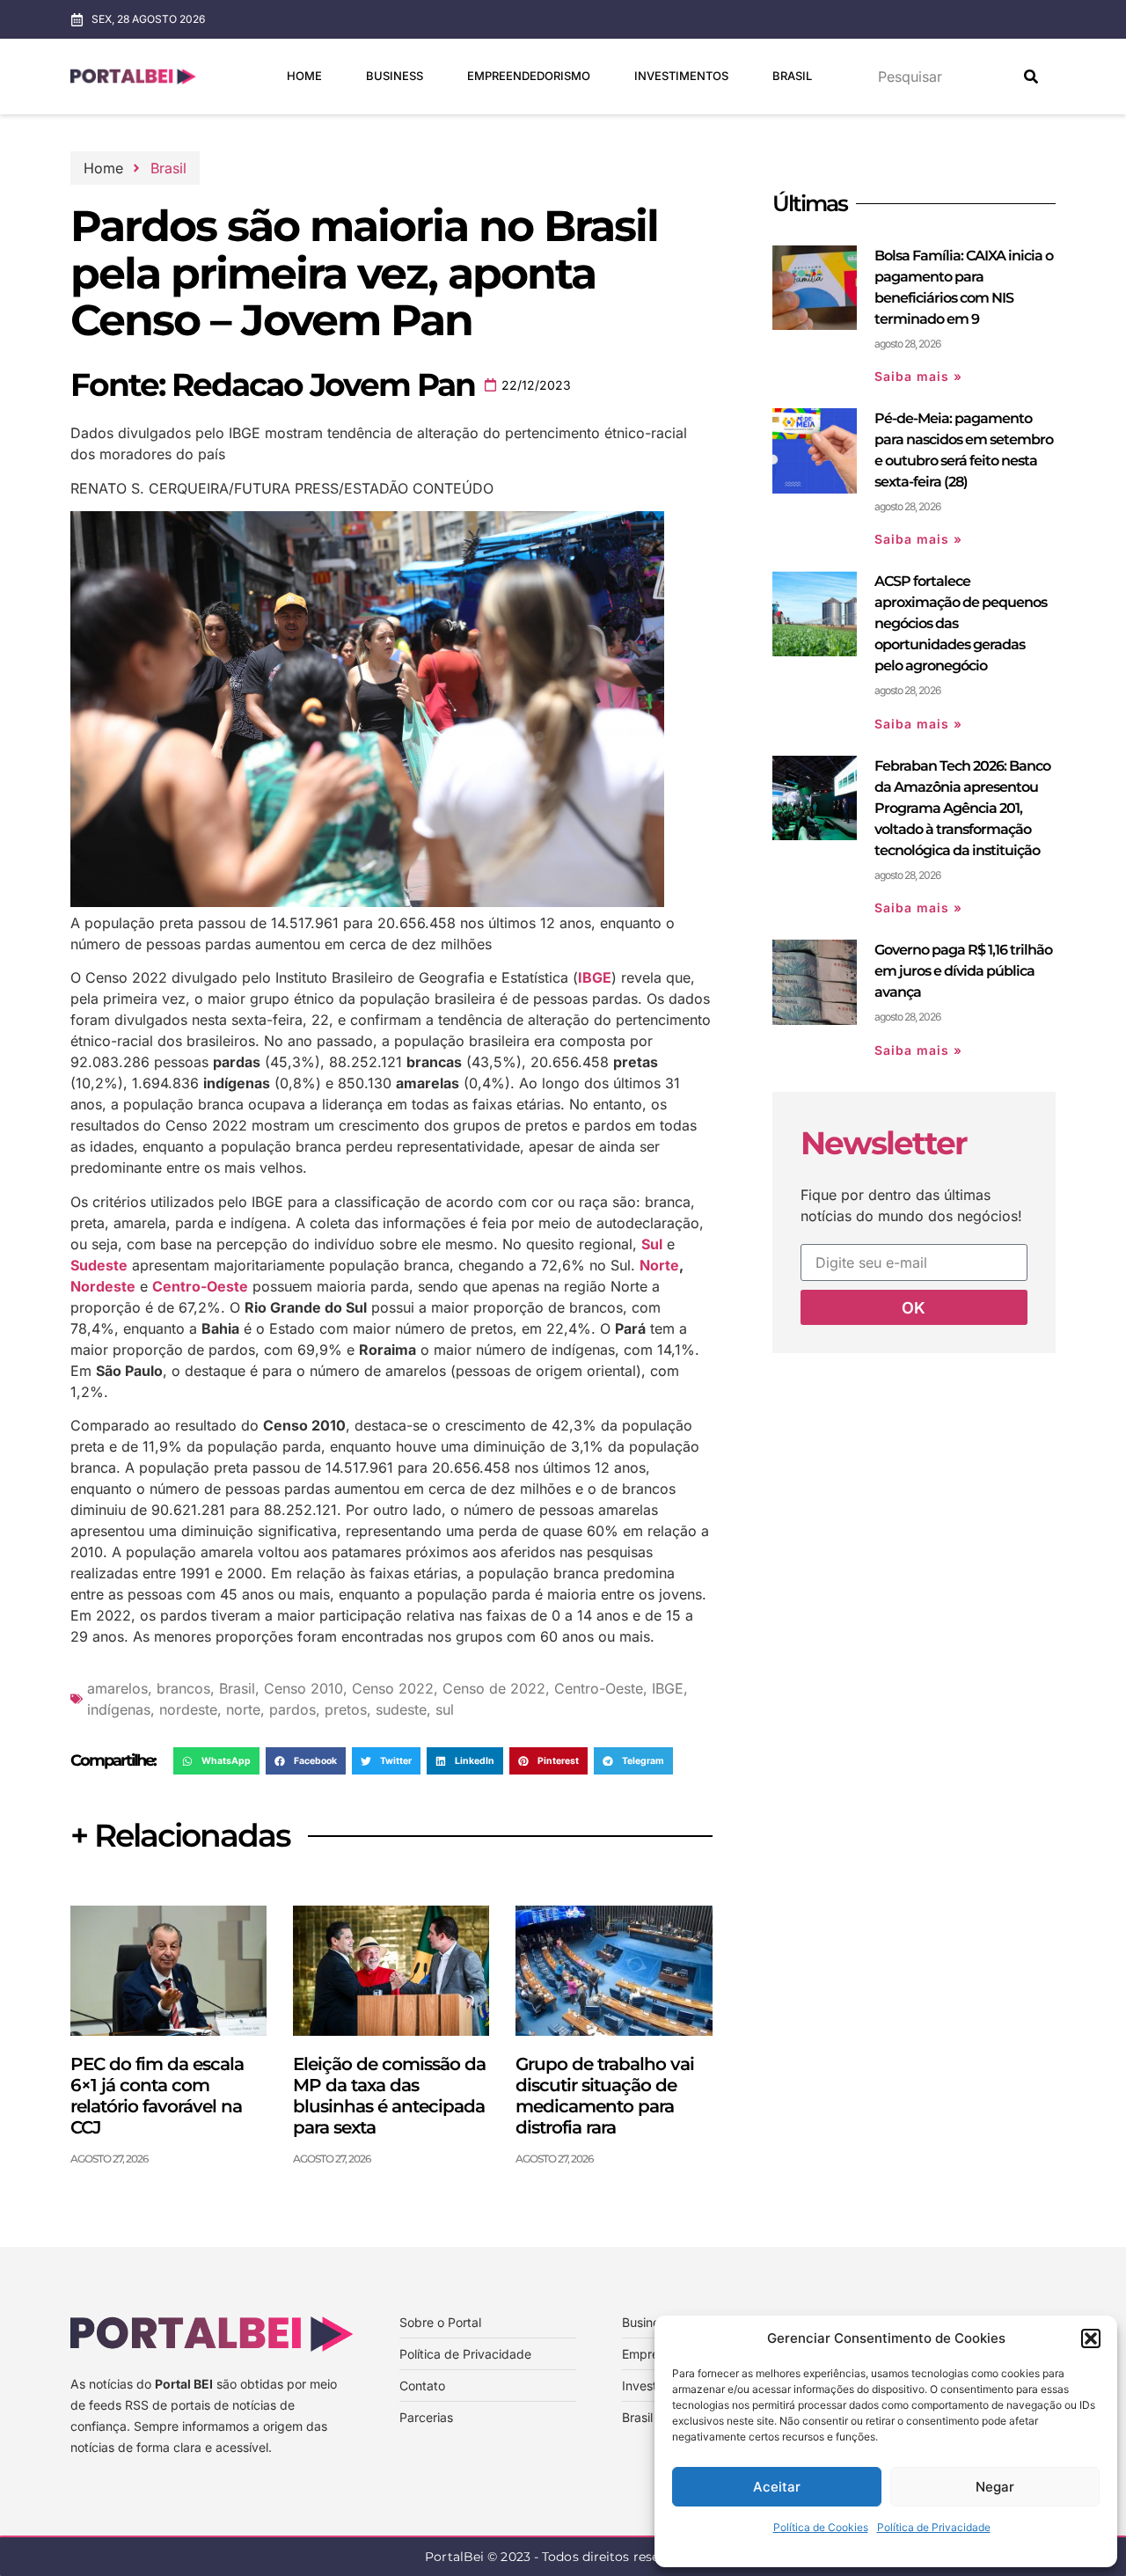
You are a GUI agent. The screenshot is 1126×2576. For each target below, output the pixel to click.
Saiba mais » (918, 376)
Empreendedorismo (529, 76)
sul (445, 1709)
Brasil (792, 76)
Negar (995, 2487)
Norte (659, 1265)
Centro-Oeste (599, 1688)
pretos (346, 1709)
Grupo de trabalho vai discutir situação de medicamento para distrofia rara (605, 2096)
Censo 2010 (303, 1688)
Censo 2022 (393, 1688)
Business (395, 76)
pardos (292, 1709)
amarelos (117, 1688)
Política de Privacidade (934, 2527)
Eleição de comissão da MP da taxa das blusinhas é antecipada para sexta (389, 2096)
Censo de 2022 (494, 1688)
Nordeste (103, 1286)
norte (243, 1709)
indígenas (119, 1709)
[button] (1091, 2338)
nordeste (188, 1709)
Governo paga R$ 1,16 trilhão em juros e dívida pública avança (963, 971)
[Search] (1031, 77)
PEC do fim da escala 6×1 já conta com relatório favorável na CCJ (157, 2096)
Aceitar (777, 2487)
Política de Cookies (821, 2527)
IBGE (668, 1688)
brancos (183, 1688)
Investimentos (681, 76)
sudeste (401, 1709)
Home (304, 76)
